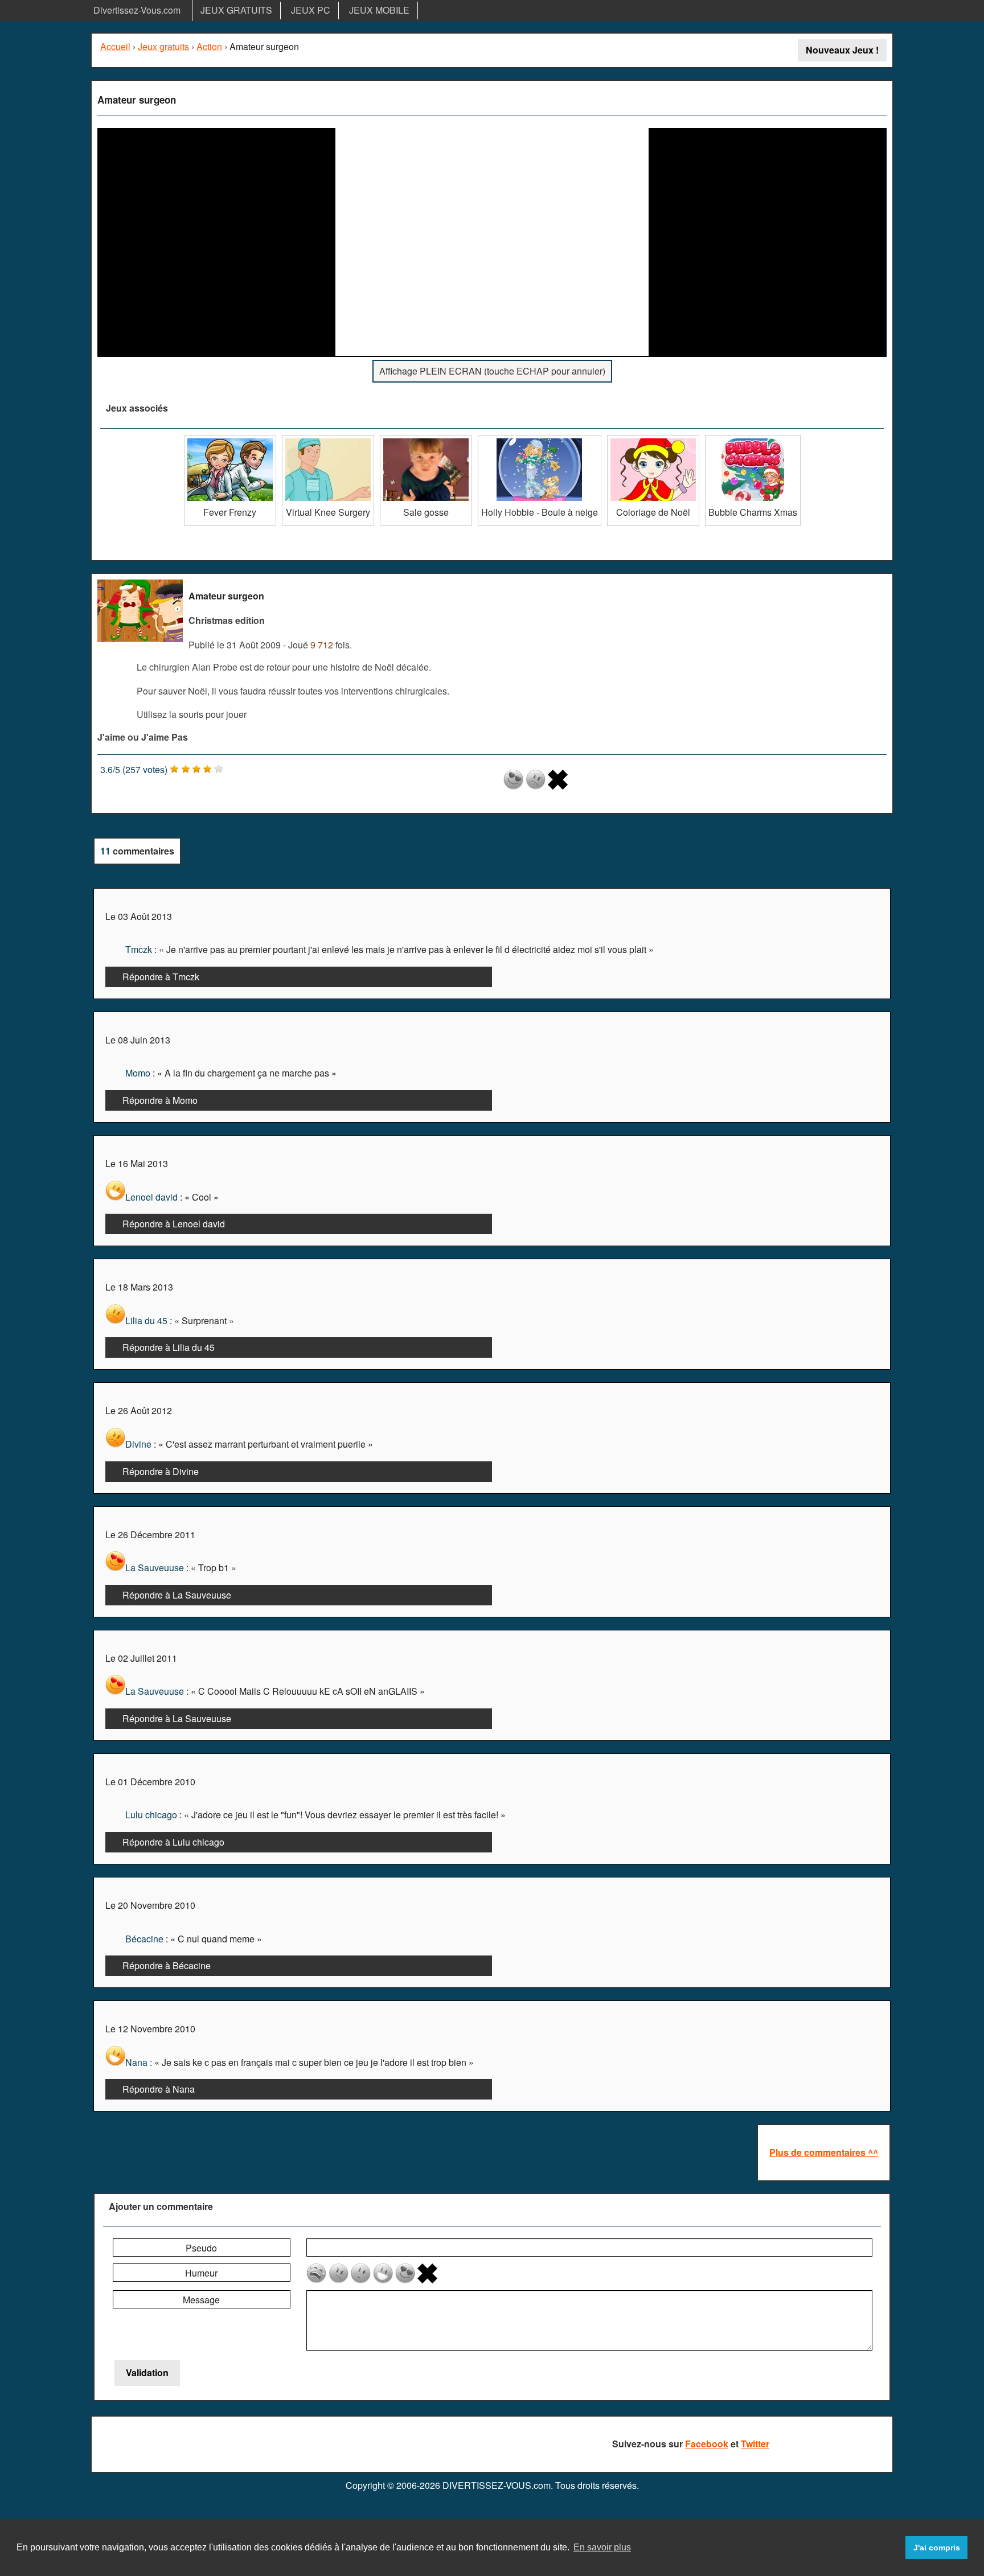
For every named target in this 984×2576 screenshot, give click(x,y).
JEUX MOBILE (379, 10)
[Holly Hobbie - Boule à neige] (540, 439)
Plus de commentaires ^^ (824, 2152)
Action (209, 46)
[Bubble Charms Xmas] (753, 439)
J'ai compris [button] (937, 2548)
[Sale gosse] (426, 439)
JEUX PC (311, 10)
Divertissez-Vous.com (137, 10)
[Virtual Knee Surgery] (328, 439)
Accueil (115, 46)
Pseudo (201, 2248)
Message (201, 2300)
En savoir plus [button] (602, 2547)
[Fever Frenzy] (230, 439)
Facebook (707, 2444)
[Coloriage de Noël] (653, 439)
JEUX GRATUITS (236, 10)
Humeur (201, 2273)
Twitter (755, 2444)
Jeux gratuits (163, 46)
